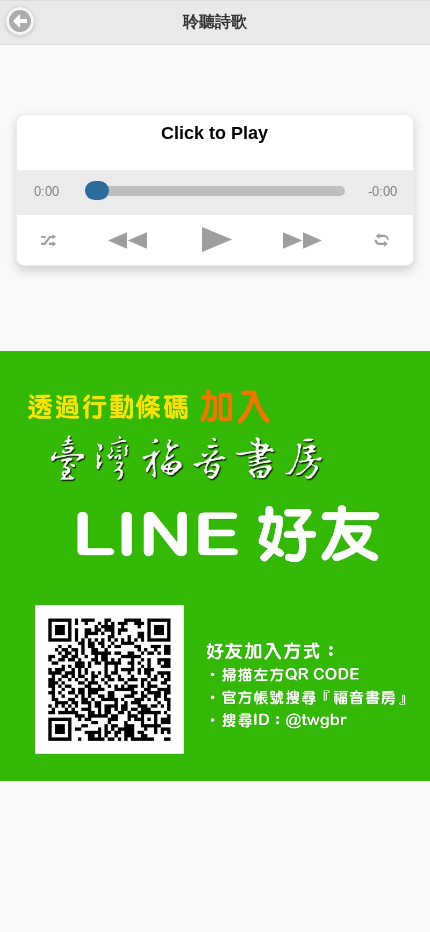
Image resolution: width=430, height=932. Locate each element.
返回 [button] (20, 21)
